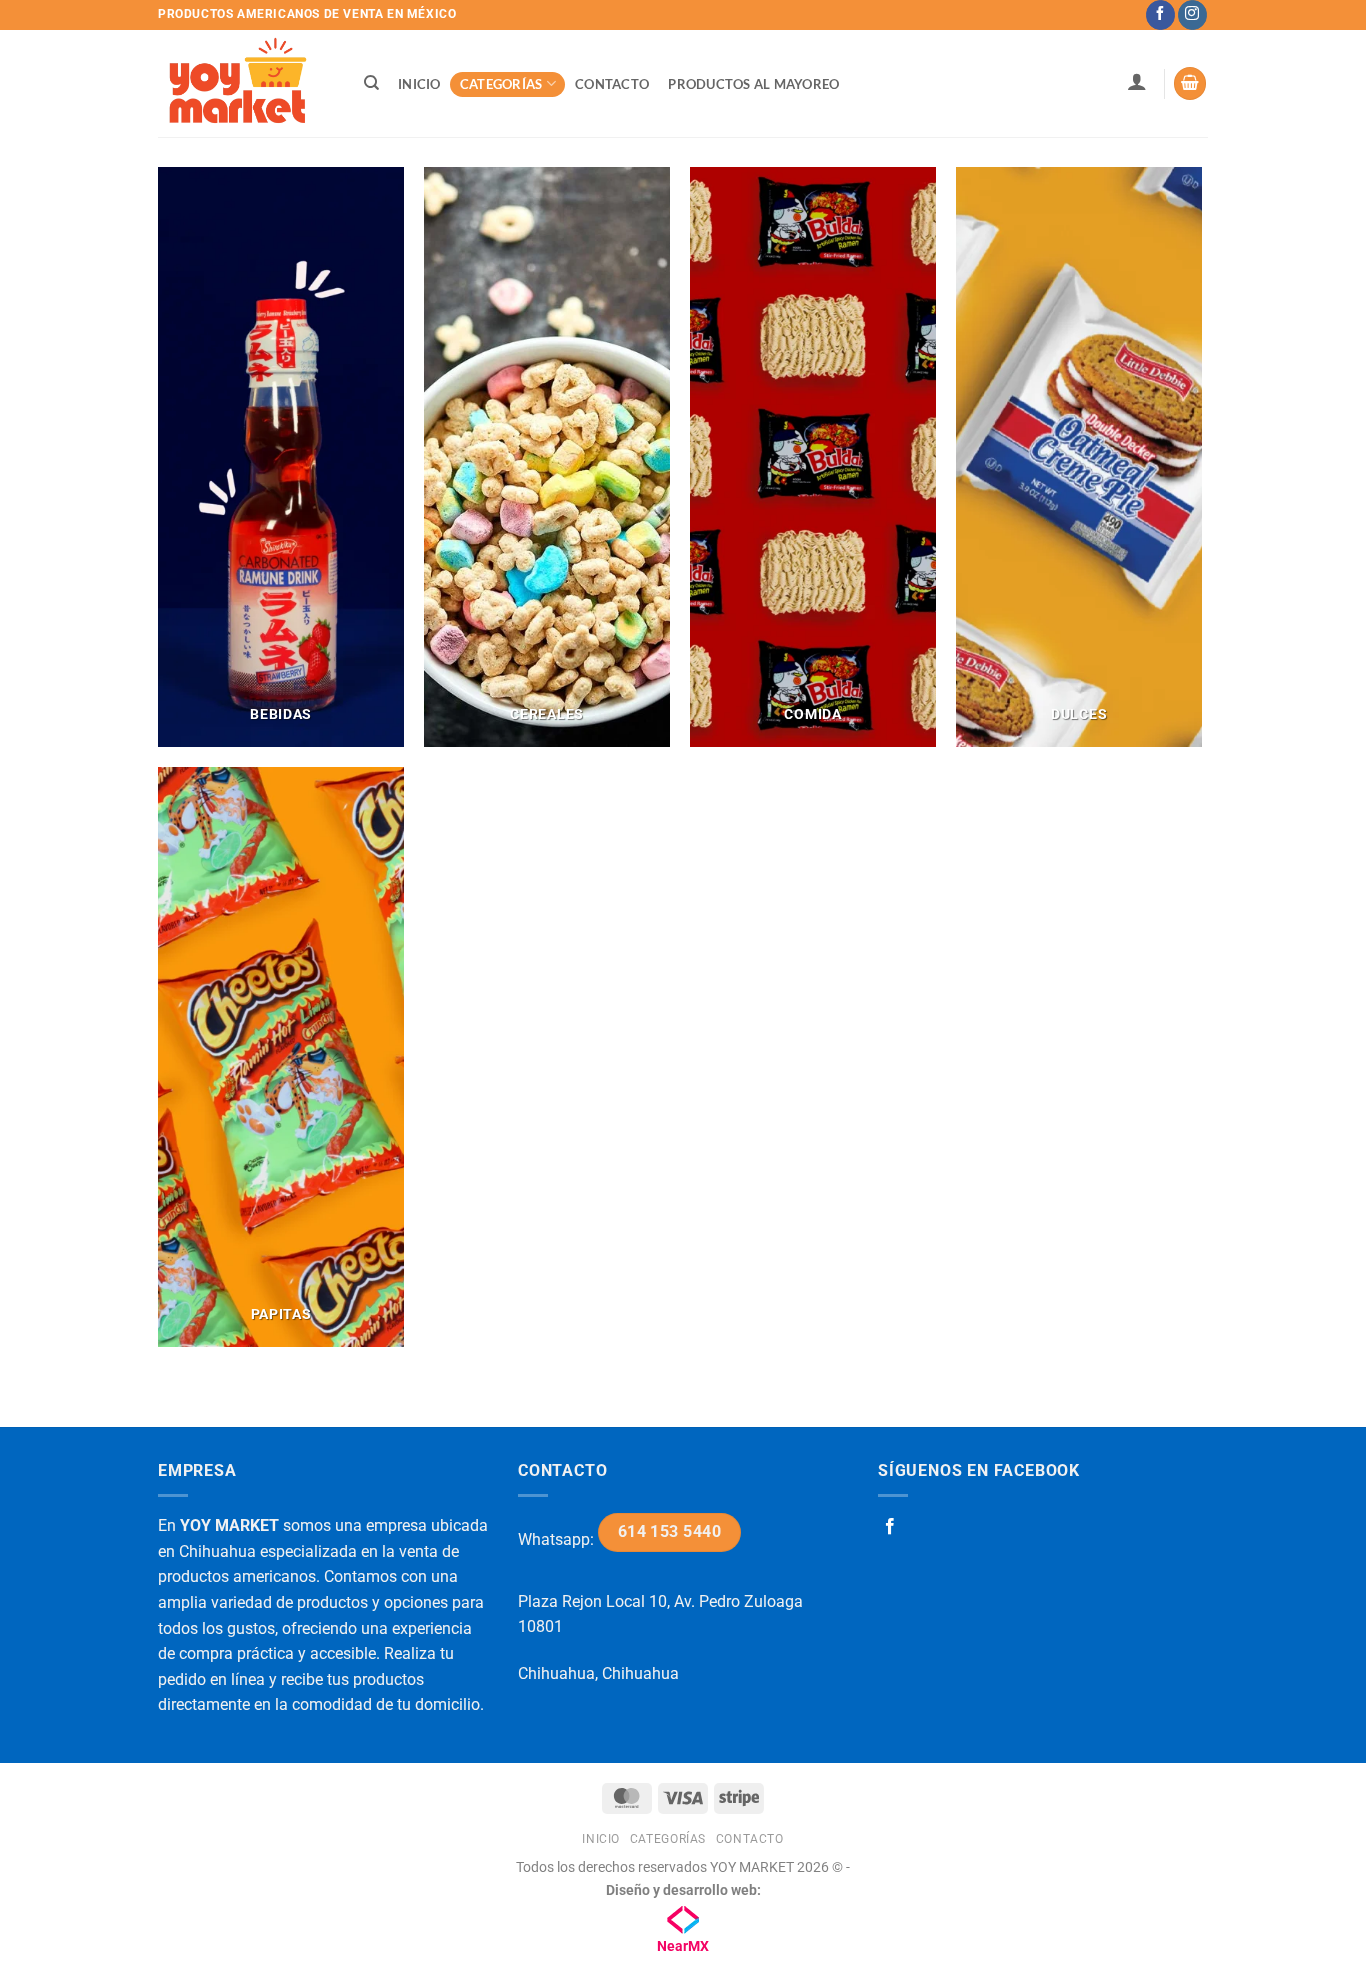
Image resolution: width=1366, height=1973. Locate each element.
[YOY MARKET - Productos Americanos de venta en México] (241, 83)
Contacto (612, 84)
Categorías (501, 84)
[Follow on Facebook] (1160, 15)
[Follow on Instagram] (1192, 15)
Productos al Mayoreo (753, 84)
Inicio (419, 84)
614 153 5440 (670, 1532)
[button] (1136, 81)
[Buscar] (371, 83)
